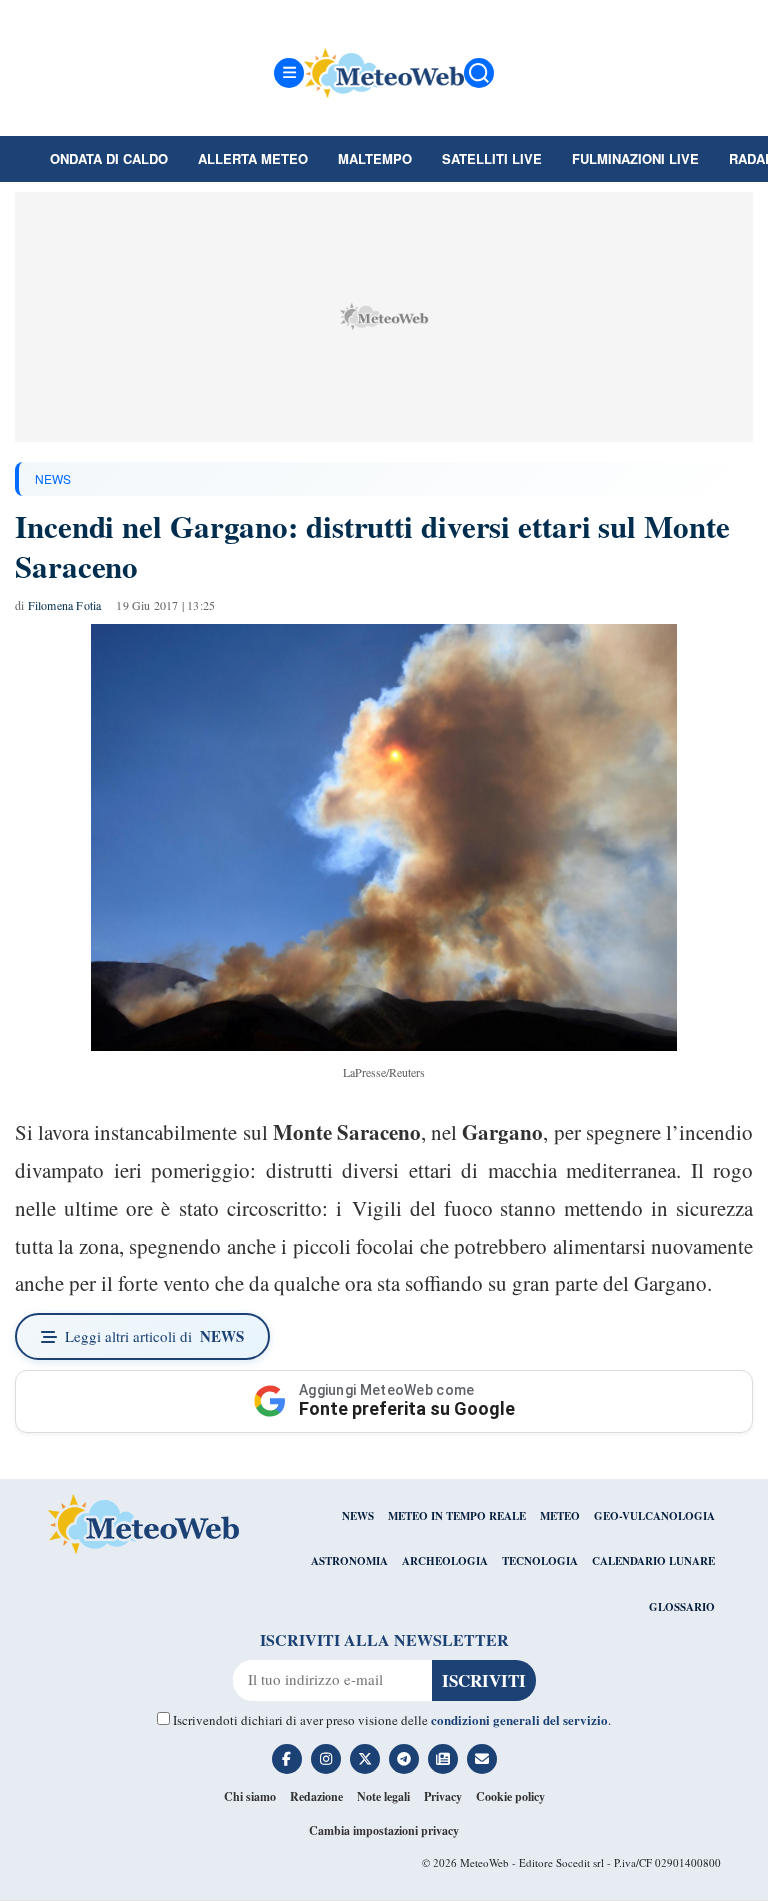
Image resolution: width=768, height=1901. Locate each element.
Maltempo (375, 158)
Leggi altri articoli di (154, 1336)
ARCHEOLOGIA (445, 1561)
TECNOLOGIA (540, 1561)
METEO (560, 1516)
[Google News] (443, 1759)
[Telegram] (404, 1759)
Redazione (316, 1796)
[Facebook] (287, 1759)
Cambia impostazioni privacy (384, 1830)
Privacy (443, 1796)
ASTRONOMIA (349, 1561)
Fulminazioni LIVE (635, 158)
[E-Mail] (482, 1759)
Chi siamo (250, 1796)
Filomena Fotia (65, 605)
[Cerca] (479, 73)
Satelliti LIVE (492, 158)
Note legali (383, 1796)
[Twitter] (365, 1759)
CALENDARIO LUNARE (653, 1561)
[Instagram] (326, 1759)
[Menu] (289, 73)
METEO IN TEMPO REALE (457, 1516)
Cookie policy (510, 1796)
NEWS (53, 478)
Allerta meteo (253, 158)
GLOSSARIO (682, 1607)
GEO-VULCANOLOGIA (654, 1516)
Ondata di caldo (109, 158)
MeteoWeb (484, 1862)
